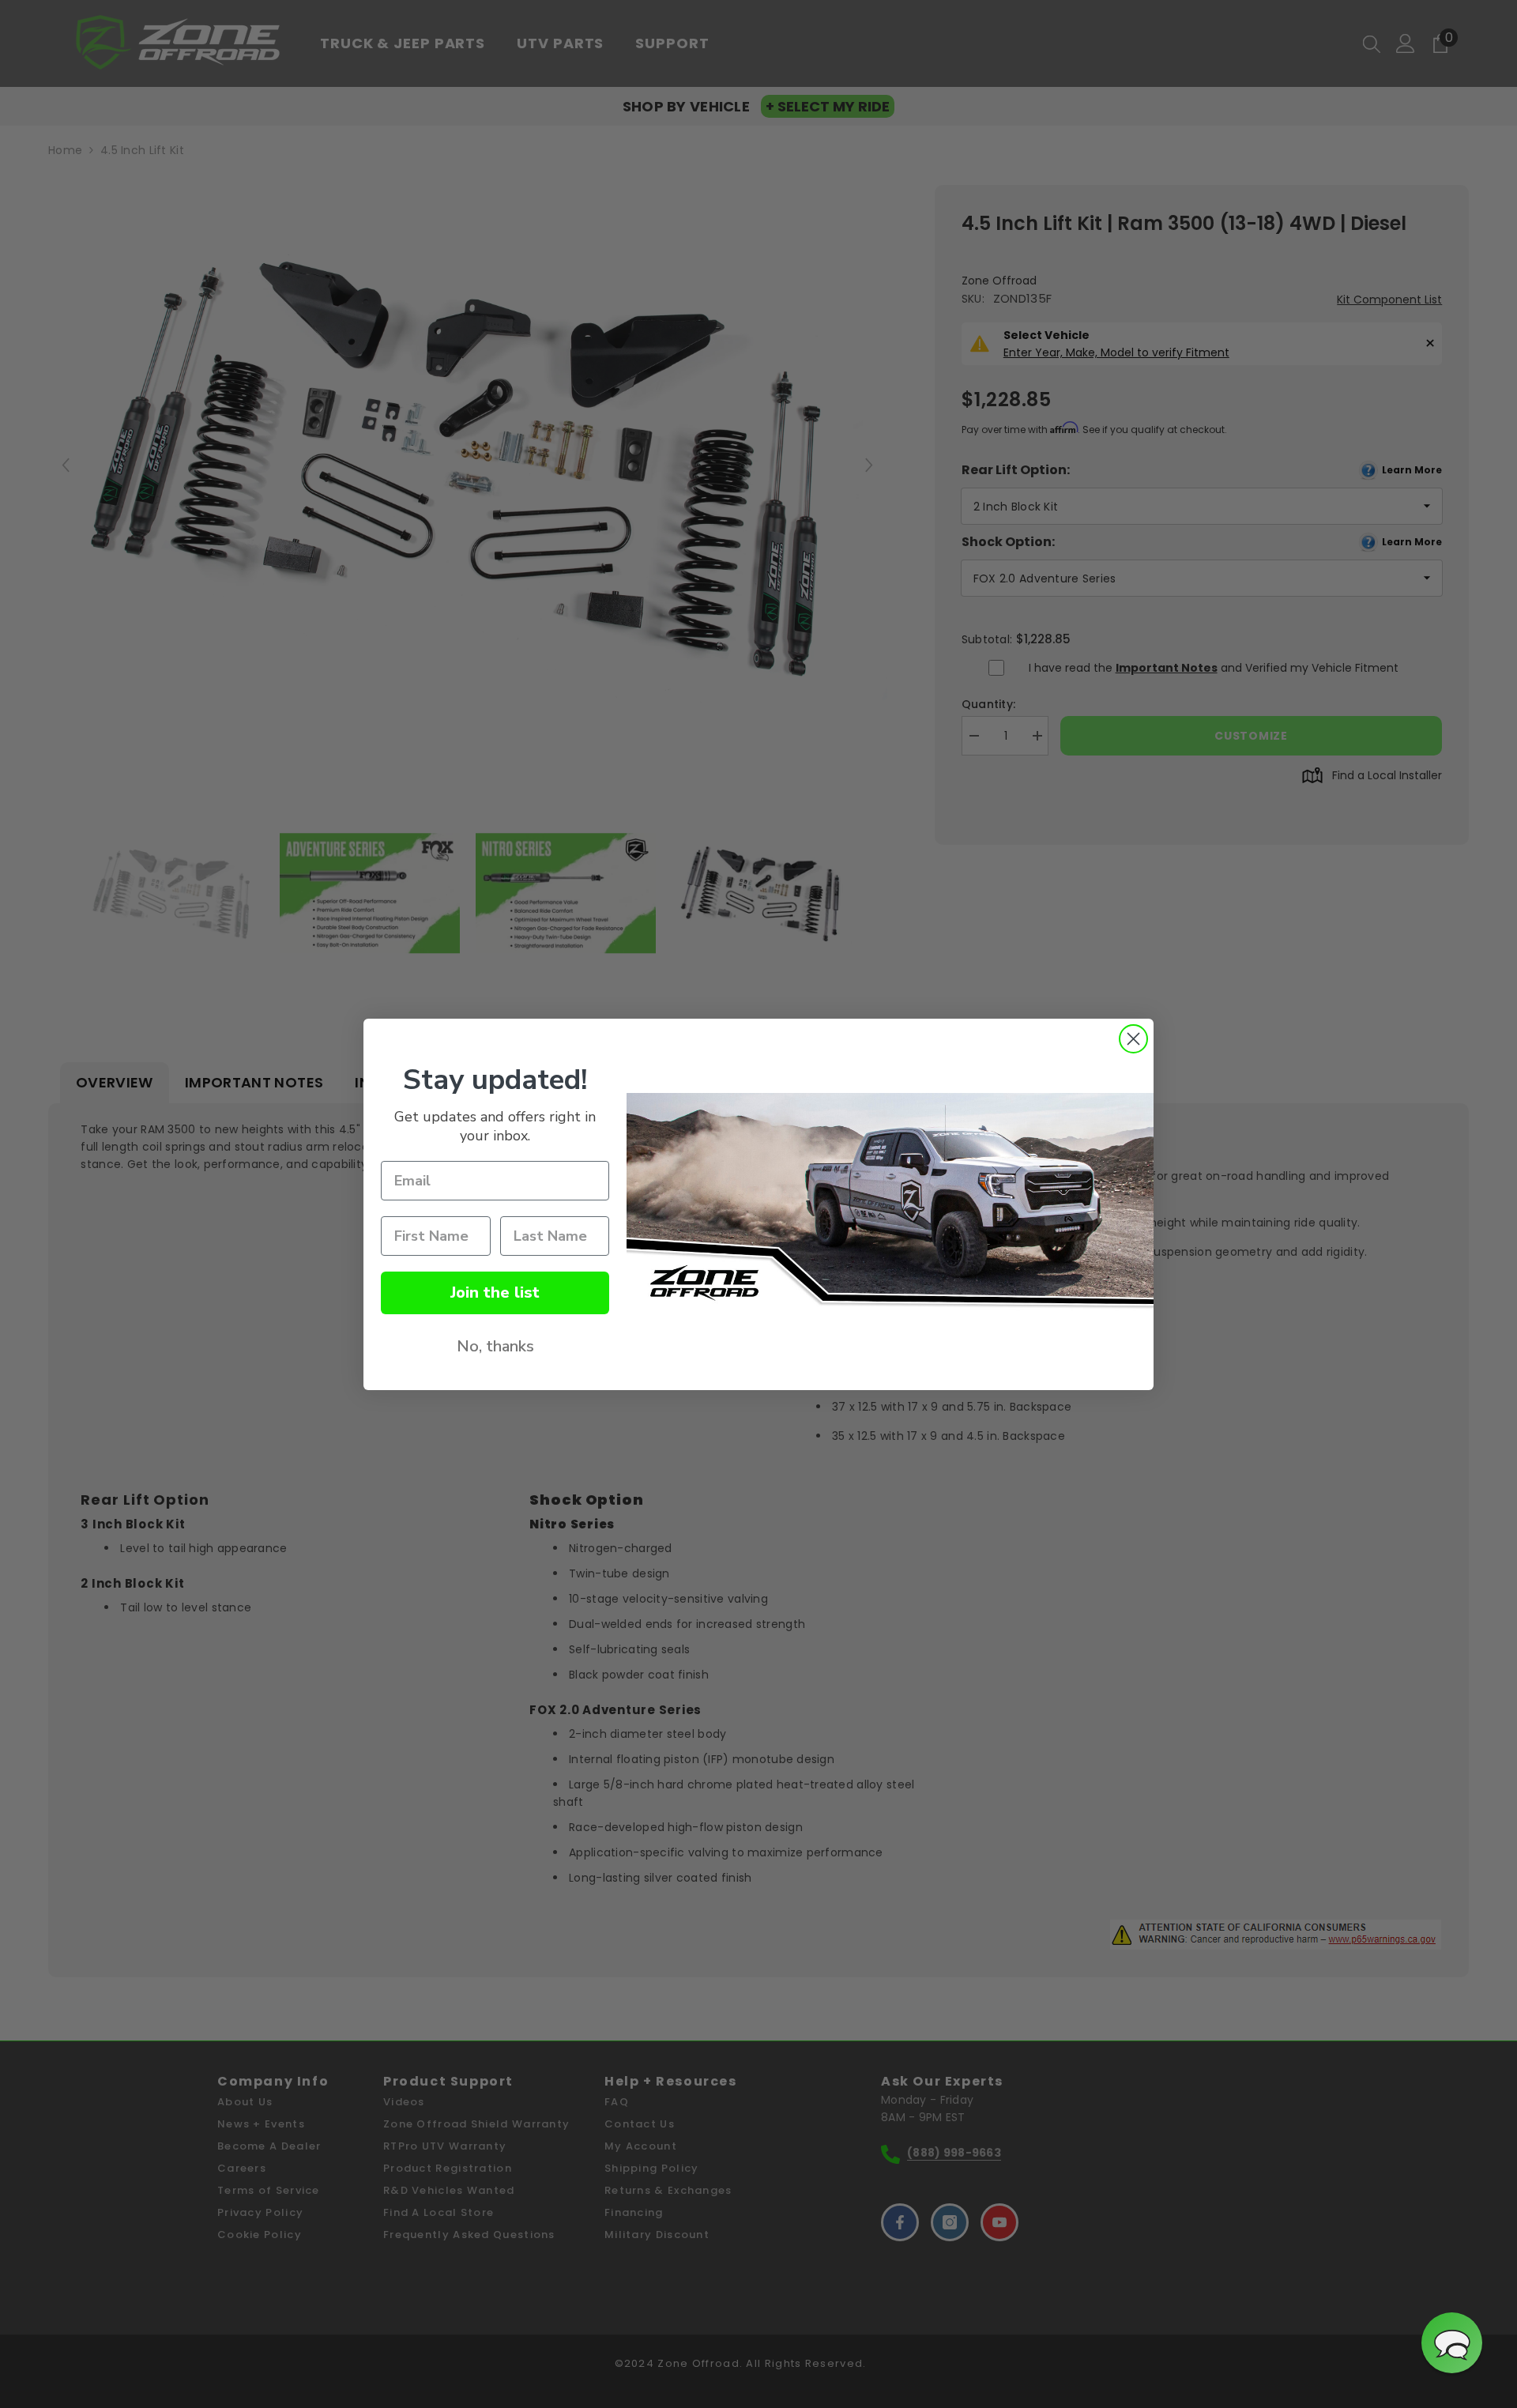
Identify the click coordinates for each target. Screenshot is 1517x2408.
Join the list (495, 1293)
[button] (1452, 2343)
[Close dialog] (1133, 1039)
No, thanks (495, 1346)
